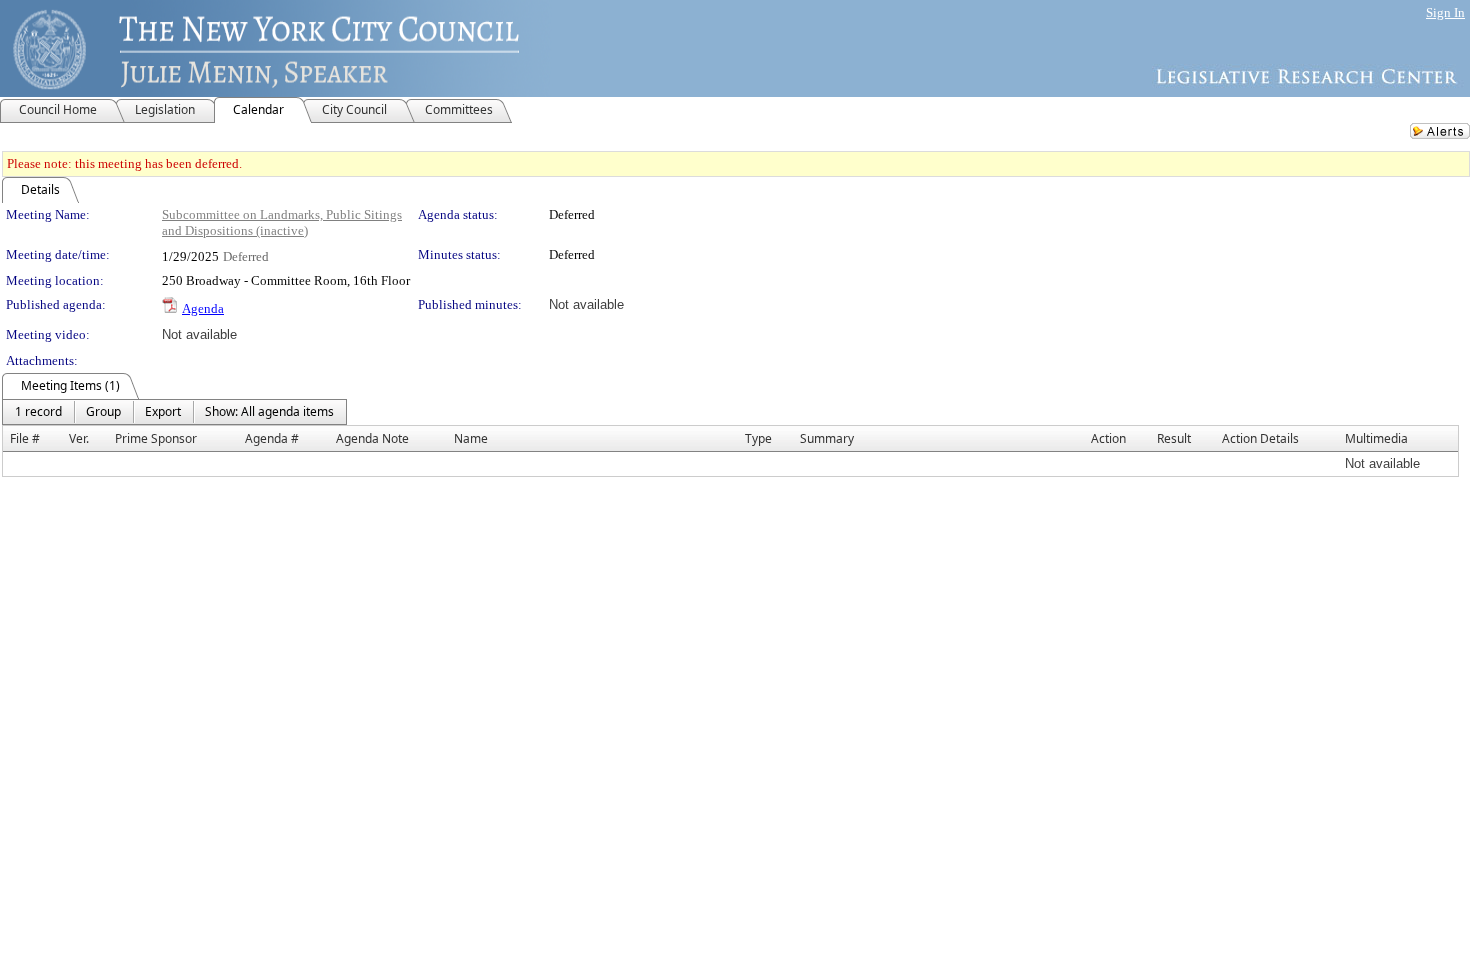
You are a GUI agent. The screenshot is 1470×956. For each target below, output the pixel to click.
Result (1174, 438)
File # (25, 438)
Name (471, 438)
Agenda (203, 308)
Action (1108, 438)
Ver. (79, 438)
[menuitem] (38, 412)
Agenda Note (372, 438)
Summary (827, 438)
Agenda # (272, 438)
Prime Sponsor (156, 438)
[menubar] (174, 412)
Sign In (1445, 12)
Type (758, 438)
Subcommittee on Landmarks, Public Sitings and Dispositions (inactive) (282, 222)
